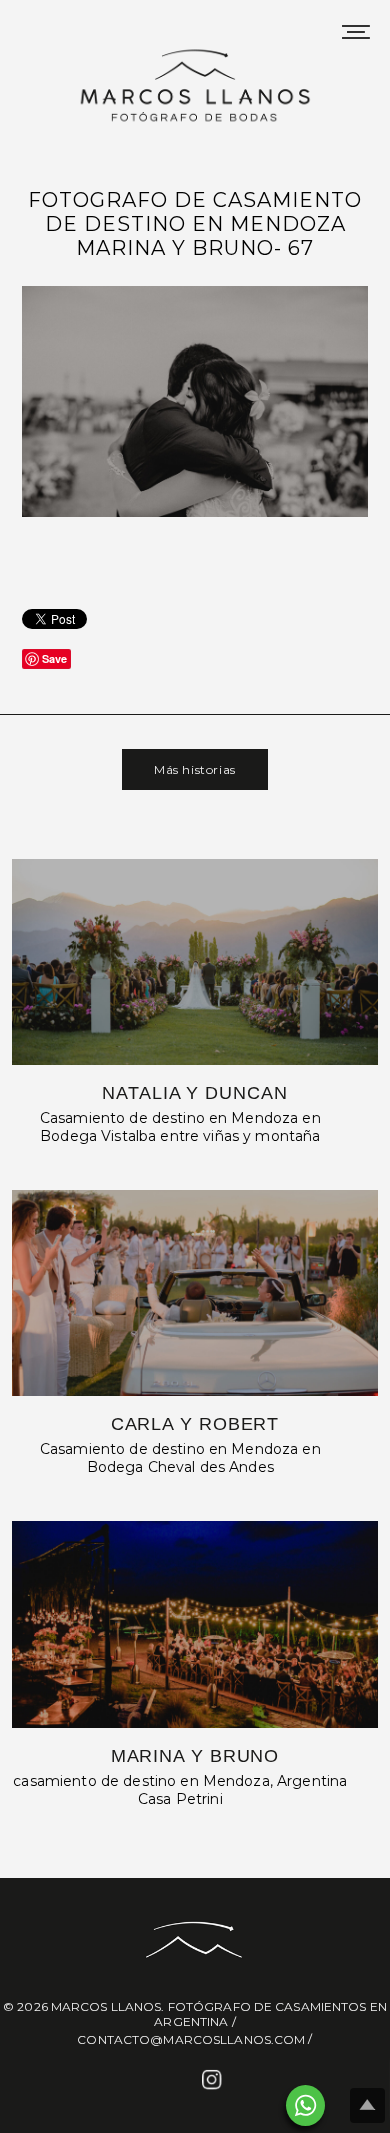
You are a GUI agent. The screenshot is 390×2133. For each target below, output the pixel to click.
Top (367, 2105)
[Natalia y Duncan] (195, 962)
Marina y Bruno (195, 1756)
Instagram (214, 2081)
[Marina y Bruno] (195, 1624)
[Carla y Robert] (195, 1293)
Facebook (176, 2081)
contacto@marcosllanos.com (191, 2039)
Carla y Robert (195, 1424)
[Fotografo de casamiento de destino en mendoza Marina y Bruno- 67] (195, 514)
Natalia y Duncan (194, 1093)
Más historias (195, 769)
